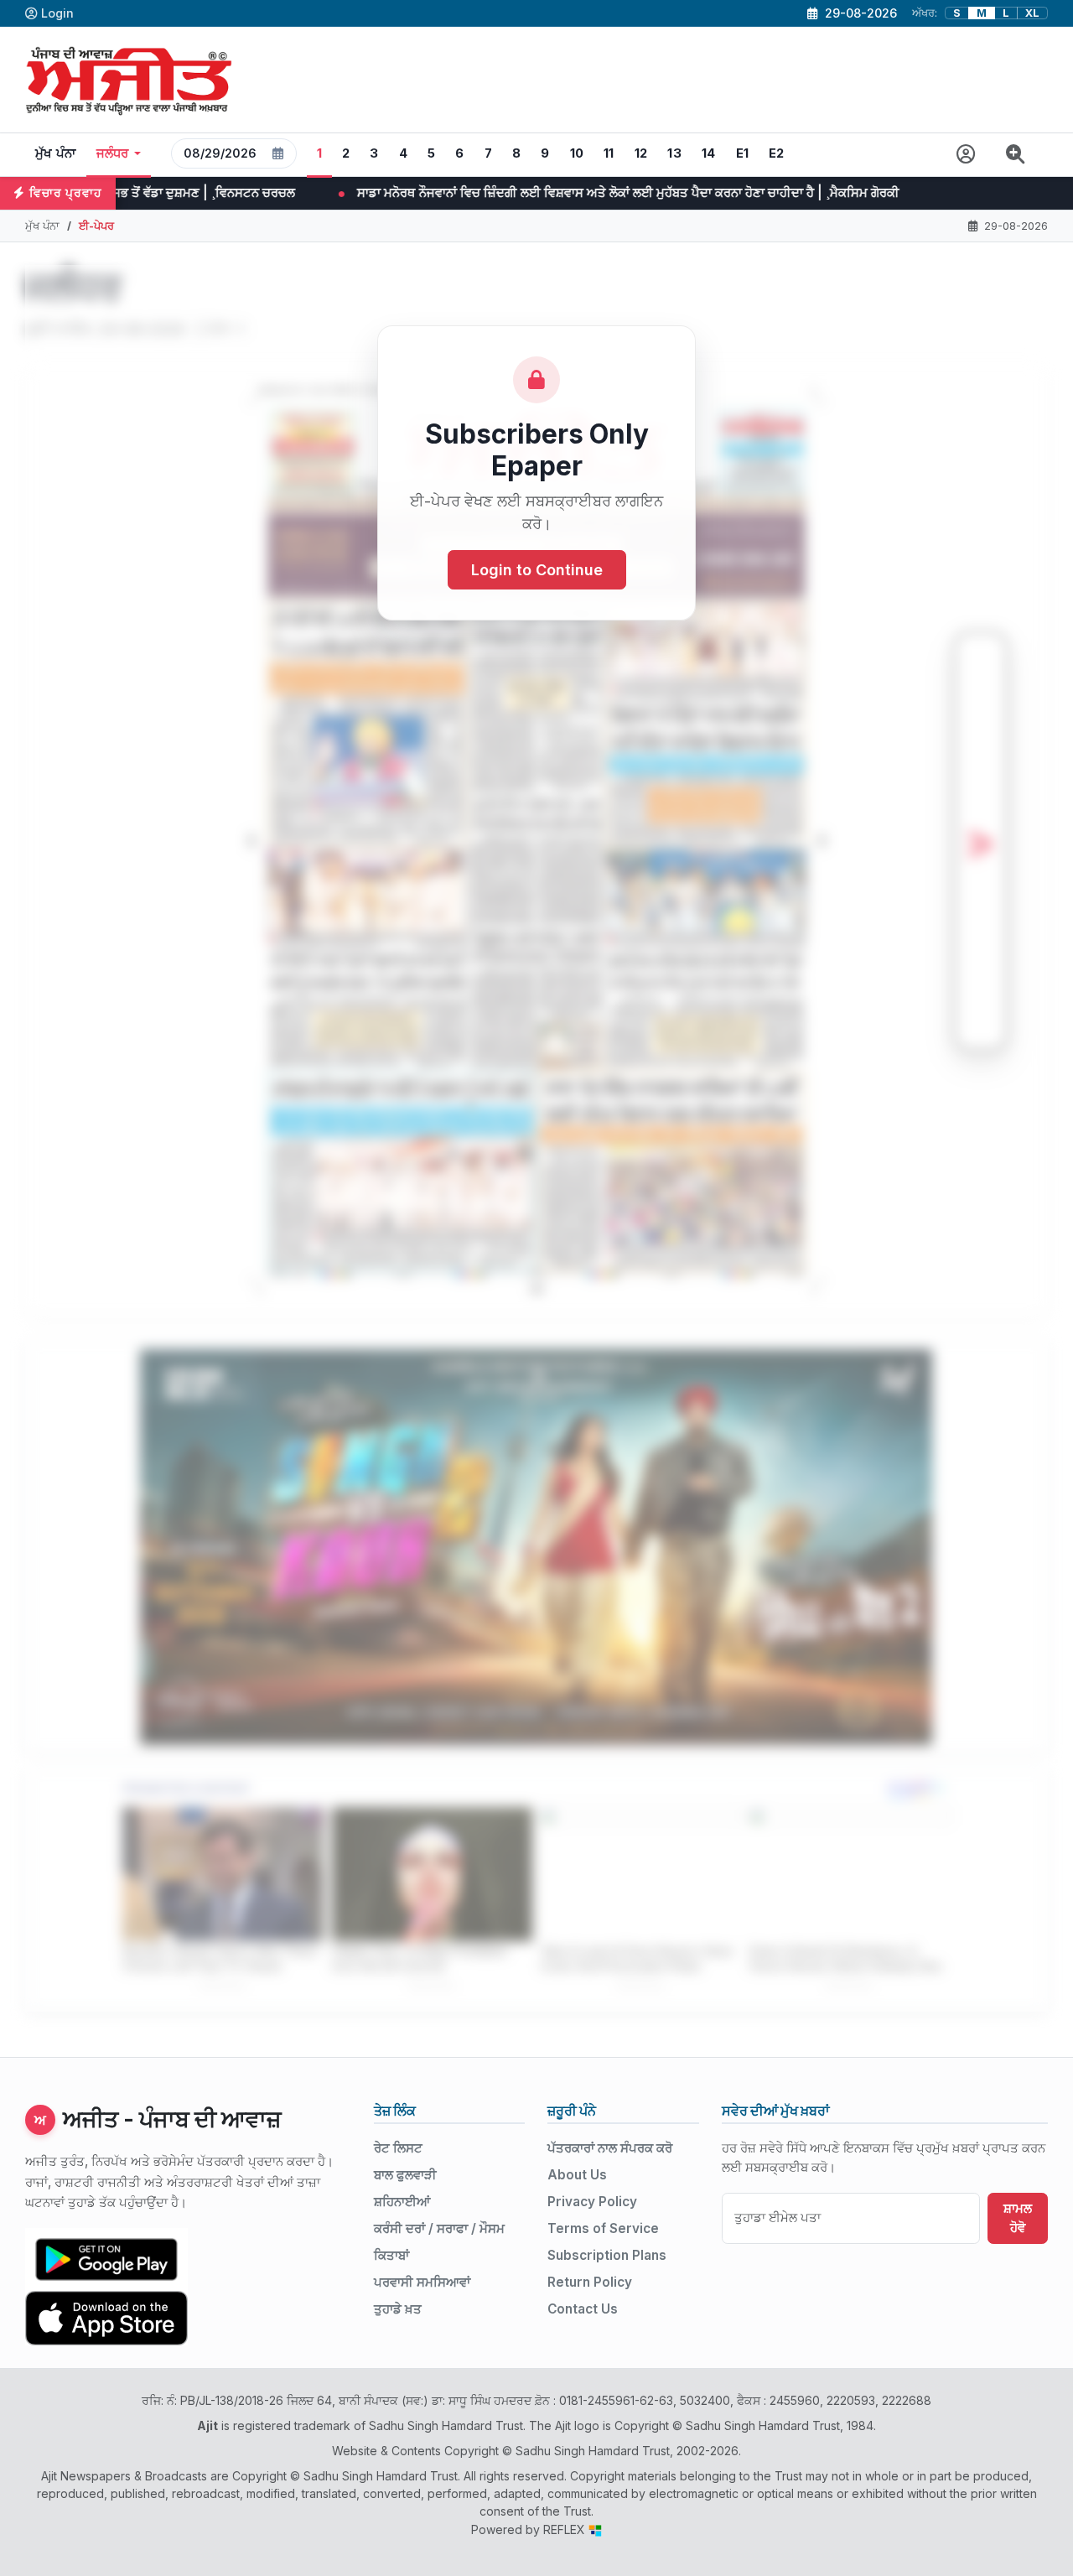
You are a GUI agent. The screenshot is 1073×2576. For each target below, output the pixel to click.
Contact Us (583, 2309)
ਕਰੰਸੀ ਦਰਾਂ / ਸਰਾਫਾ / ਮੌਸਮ (439, 2228)
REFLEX (566, 2529)
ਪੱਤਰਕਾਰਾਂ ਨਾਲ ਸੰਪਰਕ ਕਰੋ (610, 2148)
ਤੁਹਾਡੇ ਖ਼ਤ (398, 2309)
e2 (777, 153)
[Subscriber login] (966, 155)
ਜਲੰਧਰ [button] (113, 153)
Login (57, 13)
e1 (743, 153)
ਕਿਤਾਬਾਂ (391, 2255)
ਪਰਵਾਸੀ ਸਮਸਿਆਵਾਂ (422, 2282)
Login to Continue (537, 570)
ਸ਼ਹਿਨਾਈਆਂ (402, 2202)
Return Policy (590, 2282)
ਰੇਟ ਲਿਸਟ (398, 2148)
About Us (577, 2175)
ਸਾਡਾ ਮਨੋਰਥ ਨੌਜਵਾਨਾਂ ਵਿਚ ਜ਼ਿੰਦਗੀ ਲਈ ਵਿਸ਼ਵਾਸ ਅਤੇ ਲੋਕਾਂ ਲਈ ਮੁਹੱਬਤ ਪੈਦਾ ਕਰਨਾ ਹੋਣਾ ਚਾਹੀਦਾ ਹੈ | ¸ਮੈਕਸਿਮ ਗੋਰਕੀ (435, 192)
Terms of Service (603, 2228)
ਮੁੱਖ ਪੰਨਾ (56, 153)
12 (641, 153)
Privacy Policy (592, 2202)
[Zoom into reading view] (1016, 155)
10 (577, 153)
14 (709, 153)
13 (674, 153)
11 (609, 153)
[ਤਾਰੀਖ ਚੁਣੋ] (278, 153)
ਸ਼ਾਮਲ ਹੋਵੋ (1018, 2218)
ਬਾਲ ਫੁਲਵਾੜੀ (405, 2175)
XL (1032, 13)
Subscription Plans (607, 2255)
